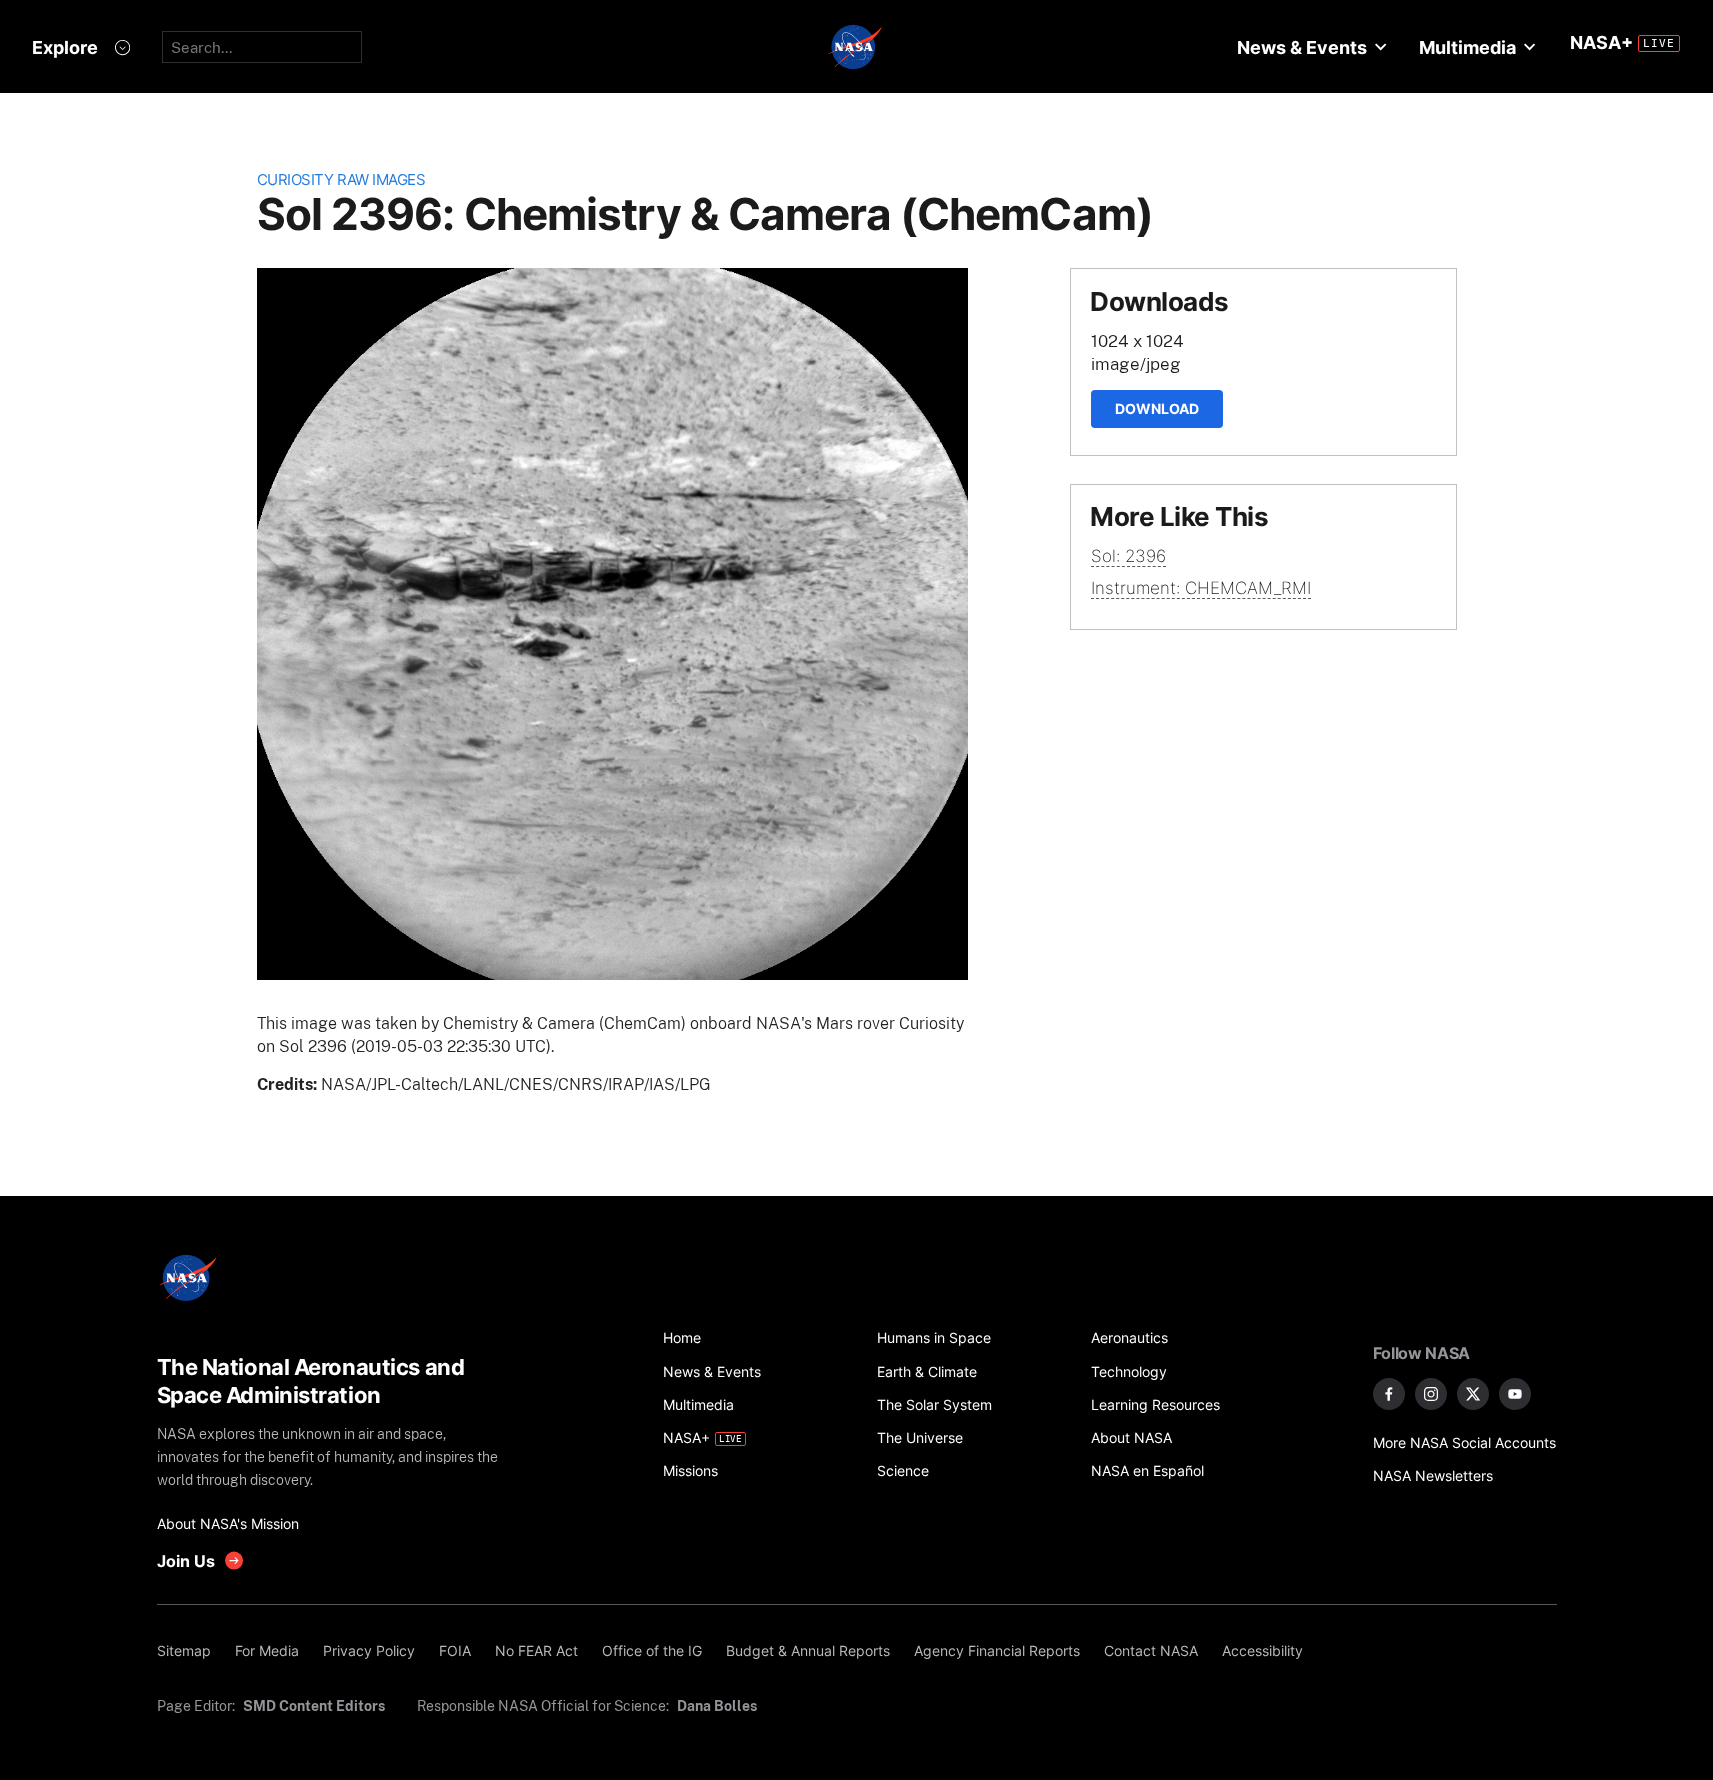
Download (1157, 408)
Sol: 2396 (1128, 556)
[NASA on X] (1473, 1394)
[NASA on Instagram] (1431, 1394)
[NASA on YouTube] (1515, 1394)
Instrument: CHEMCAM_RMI (1201, 588)
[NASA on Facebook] (1389, 1394)
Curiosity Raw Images (341, 179)
